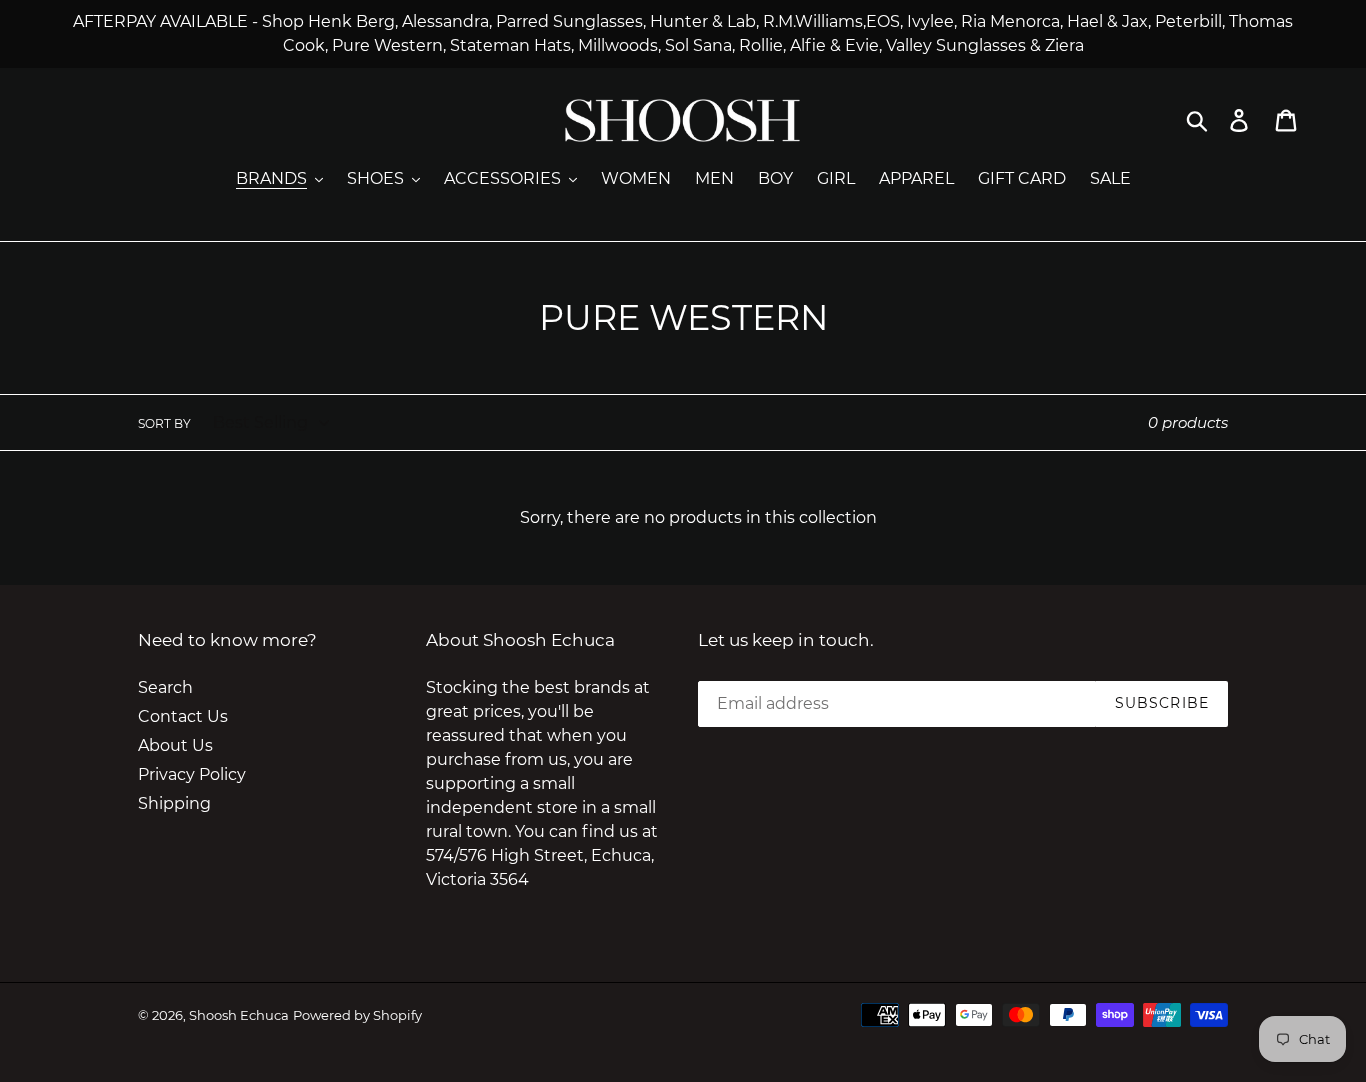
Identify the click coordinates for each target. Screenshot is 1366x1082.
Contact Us (183, 716)
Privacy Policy (192, 774)
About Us (175, 745)
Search (165, 687)
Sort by (164, 423)
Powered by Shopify (357, 1015)
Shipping (174, 803)
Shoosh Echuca (239, 1015)
